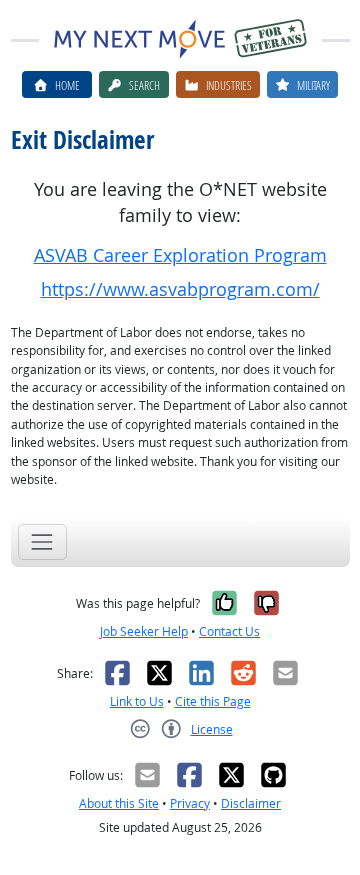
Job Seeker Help (144, 631)
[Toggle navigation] (42, 541)
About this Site (119, 803)
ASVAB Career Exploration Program (180, 255)
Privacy (190, 803)
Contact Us (229, 631)
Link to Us (137, 701)
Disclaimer (251, 803)
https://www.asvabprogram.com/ (180, 289)
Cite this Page (213, 701)
